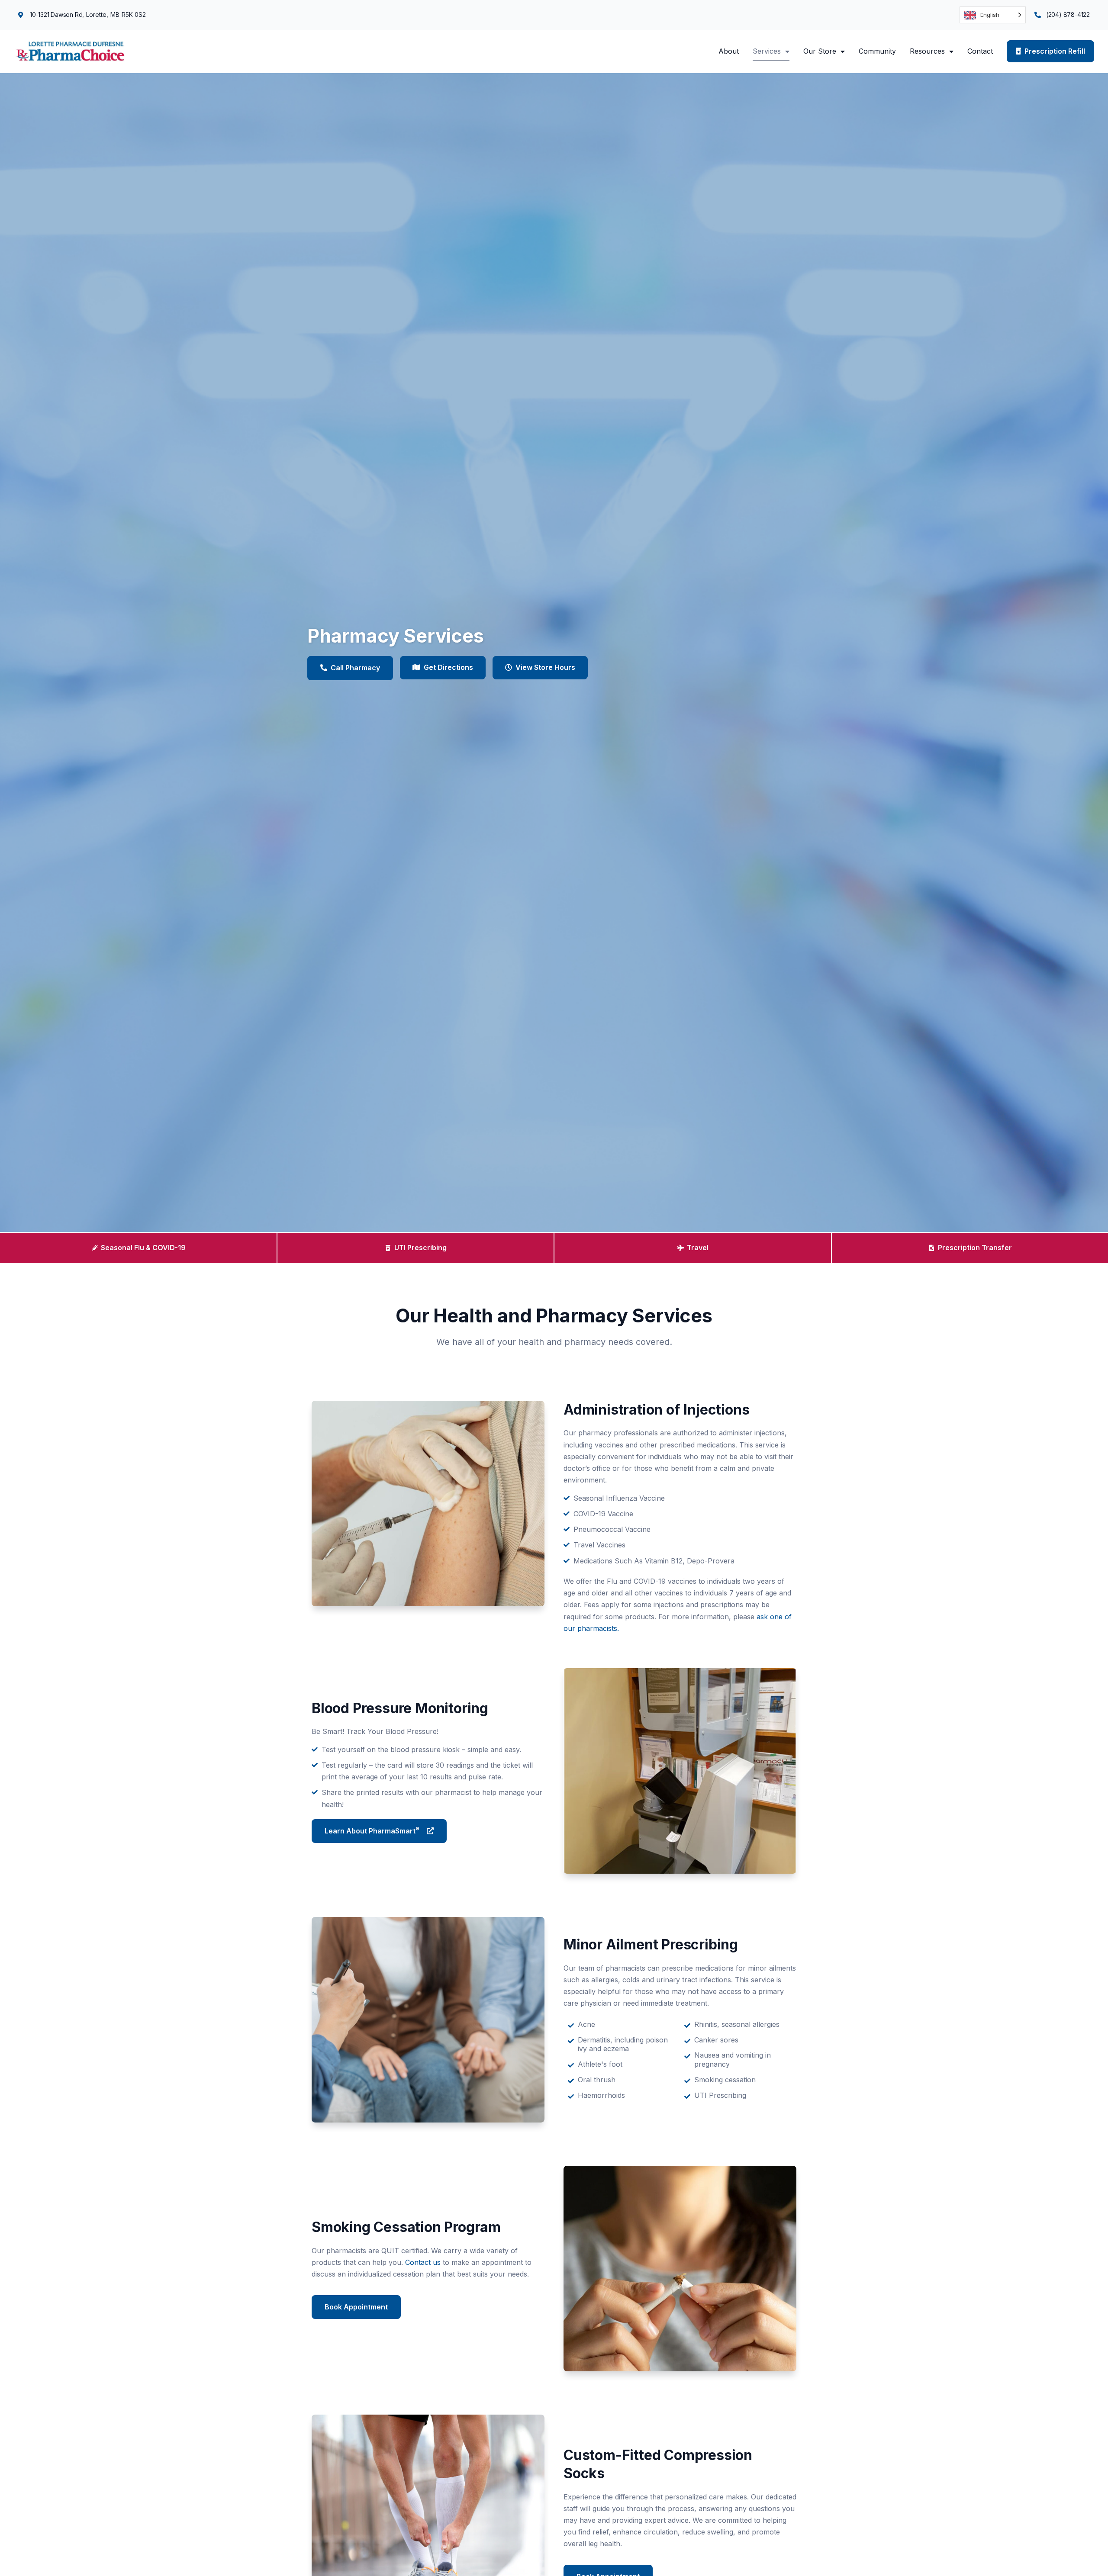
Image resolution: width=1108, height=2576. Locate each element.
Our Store (820, 51)
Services (767, 51)
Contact (980, 51)
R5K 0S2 (134, 14)
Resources (927, 51)
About (729, 51)
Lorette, (97, 14)
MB (115, 14)
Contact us (423, 2262)
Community (877, 51)
